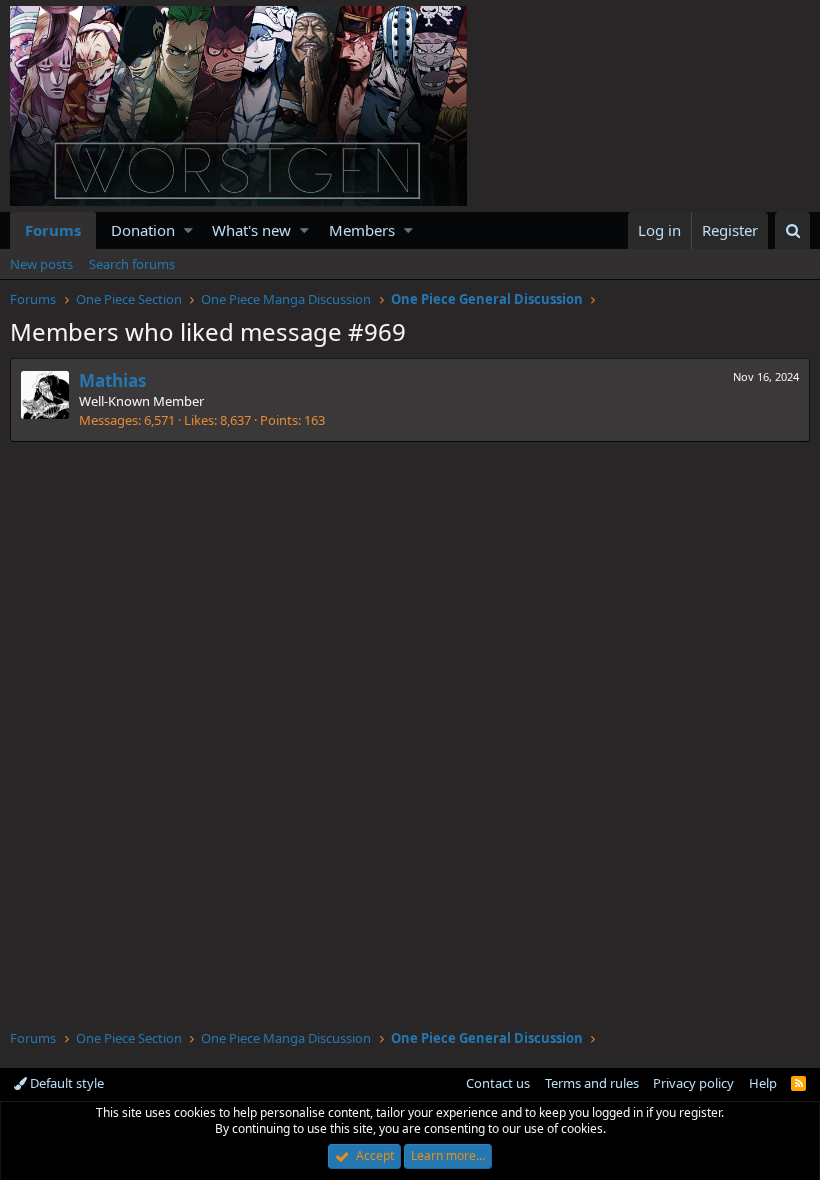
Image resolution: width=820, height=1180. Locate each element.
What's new (251, 230)
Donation (143, 230)
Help (763, 1083)
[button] (188, 230)
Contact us (498, 1083)
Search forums (132, 264)
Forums (53, 230)
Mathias (112, 380)
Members (362, 230)
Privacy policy (693, 1083)
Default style (65, 1083)
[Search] (792, 230)
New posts (41, 264)
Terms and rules (592, 1083)
